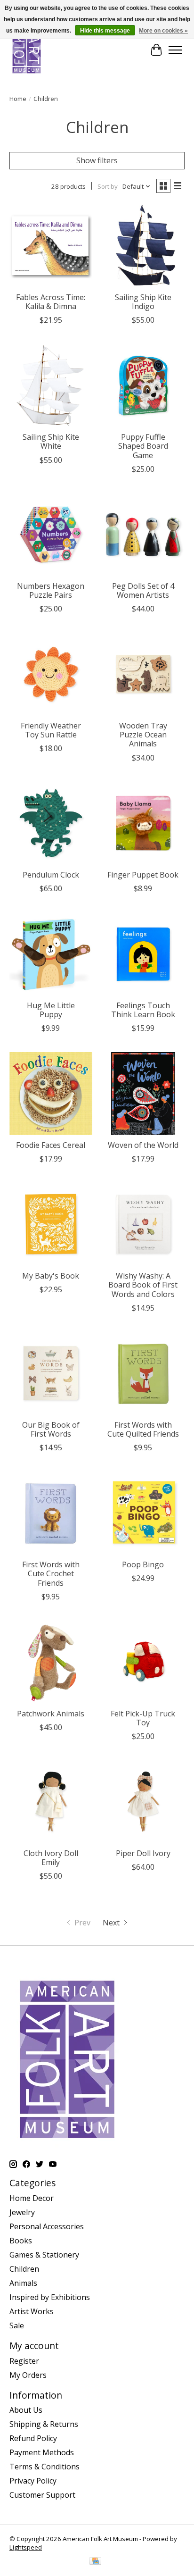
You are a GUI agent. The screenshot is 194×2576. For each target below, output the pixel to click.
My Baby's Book (51, 1276)
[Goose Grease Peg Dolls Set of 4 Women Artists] (143, 535)
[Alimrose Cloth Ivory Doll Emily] (51, 1802)
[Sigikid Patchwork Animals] (51, 1662)
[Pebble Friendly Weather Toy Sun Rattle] (51, 674)
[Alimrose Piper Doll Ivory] (143, 1802)
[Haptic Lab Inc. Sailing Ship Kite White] (51, 385)
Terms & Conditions (44, 2467)
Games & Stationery (44, 2255)
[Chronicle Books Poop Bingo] (143, 1513)
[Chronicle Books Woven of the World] (143, 1094)
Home (18, 99)
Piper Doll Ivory (143, 1853)
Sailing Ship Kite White (51, 441)
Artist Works (32, 2311)
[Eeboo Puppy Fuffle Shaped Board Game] (143, 385)
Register (24, 2361)
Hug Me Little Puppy (51, 1010)
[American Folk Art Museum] (27, 50)
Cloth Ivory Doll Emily (51, 1858)
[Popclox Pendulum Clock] (51, 823)
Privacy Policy (33, 2481)
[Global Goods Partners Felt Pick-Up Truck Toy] (143, 1662)
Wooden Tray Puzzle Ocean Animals (143, 735)
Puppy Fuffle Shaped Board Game (143, 446)
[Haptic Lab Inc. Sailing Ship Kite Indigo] (143, 246)
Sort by (108, 186)
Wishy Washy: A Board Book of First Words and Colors (143, 1285)
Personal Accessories (47, 2226)
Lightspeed (26, 2547)
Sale (17, 2325)
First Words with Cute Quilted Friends (143, 1429)
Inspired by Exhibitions (50, 2297)
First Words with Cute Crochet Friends (51, 1573)
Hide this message (105, 31)
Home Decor (32, 2198)
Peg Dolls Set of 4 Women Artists (143, 590)
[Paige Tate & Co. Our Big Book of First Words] (51, 1373)
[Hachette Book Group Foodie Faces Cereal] (51, 1094)
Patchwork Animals (51, 1714)
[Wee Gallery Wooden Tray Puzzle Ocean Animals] (143, 674)
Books (21, 2241)
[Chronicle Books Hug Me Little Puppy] (51, 954)
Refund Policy (33, 2438)
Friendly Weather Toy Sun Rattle (51, 730)
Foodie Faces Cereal (51, 1145)
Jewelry (22, 2212)
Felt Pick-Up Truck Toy (143, 1718)
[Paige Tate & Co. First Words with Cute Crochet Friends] (51, 1513)
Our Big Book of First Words (51, 1429)
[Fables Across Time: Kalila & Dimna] (51, 246)
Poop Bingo (143, 1564)
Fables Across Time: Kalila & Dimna (51, 302)
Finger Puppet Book (143, 875)
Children (24, 2269)
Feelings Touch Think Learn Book (143, 1010)
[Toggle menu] (175, 50)
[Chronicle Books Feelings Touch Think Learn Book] (143, 954)
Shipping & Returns (44, 2424)
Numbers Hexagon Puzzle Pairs (51, 590)
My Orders (28, 2375)
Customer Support (42, 2495)
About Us (26, 2410)
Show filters (97, 160)
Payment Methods (42, 2452)
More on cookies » (163, 31)
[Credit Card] (95, 2562)
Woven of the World (143, 1145)
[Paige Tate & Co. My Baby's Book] (51, 1224)
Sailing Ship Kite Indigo (143, 302)
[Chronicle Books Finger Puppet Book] (143, 823)
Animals (23, 2283)
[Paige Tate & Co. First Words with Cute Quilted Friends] (143, 1373)
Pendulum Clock (51, 875)
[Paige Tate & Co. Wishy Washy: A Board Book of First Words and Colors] (143, 1224)
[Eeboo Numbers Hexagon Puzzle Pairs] (51, 535)
